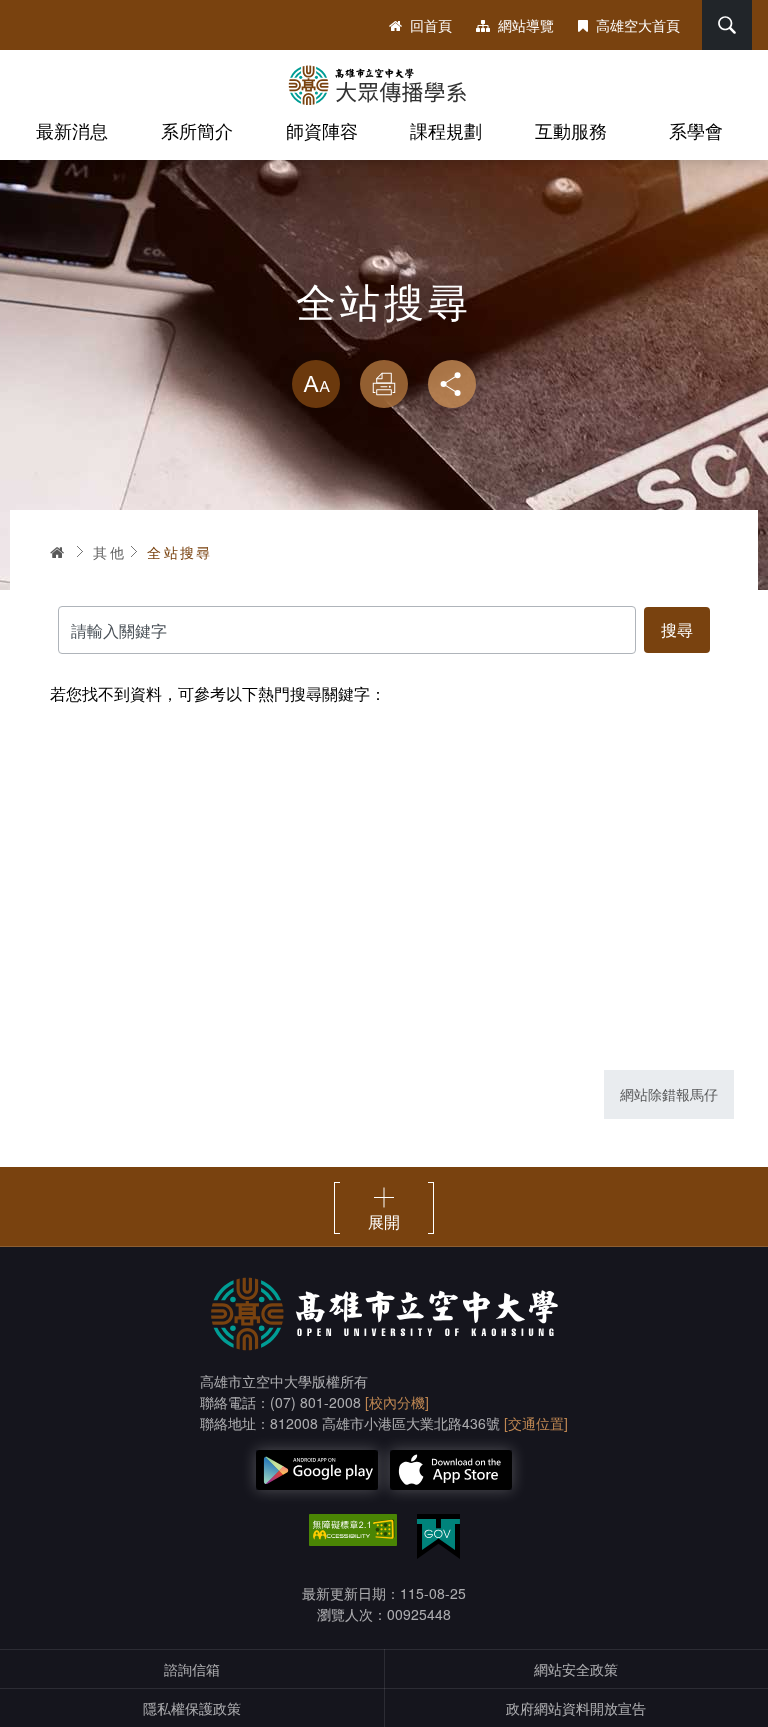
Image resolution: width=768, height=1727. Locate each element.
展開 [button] (384, 1221)
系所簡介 (197, 130)
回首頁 (431, 25)
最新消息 (72, 130)
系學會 (696, 130)
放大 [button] (316, 384)
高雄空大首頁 (638, 25)
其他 (109, 552)
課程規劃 (446, 130)
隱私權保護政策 (192, 1708)
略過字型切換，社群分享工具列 (384, 340)
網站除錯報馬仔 (669, 1094)
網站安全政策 (576, 1669)
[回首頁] (384, 85)
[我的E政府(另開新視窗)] (438, 1536)
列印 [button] (384, 384)
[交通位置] (536, 1423)
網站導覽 (526, 25)
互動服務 (571, 130)
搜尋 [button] (727, 25)
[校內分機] (397, 1402)
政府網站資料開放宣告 (576, 1708)
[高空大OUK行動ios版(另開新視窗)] (451, 1470)
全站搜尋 (180, 552)
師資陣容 (322, 130)
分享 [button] (452, 384)
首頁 (58, 552)
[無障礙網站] (353, 1530)
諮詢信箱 (192, 1669)
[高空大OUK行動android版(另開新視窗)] (317, 1470)
